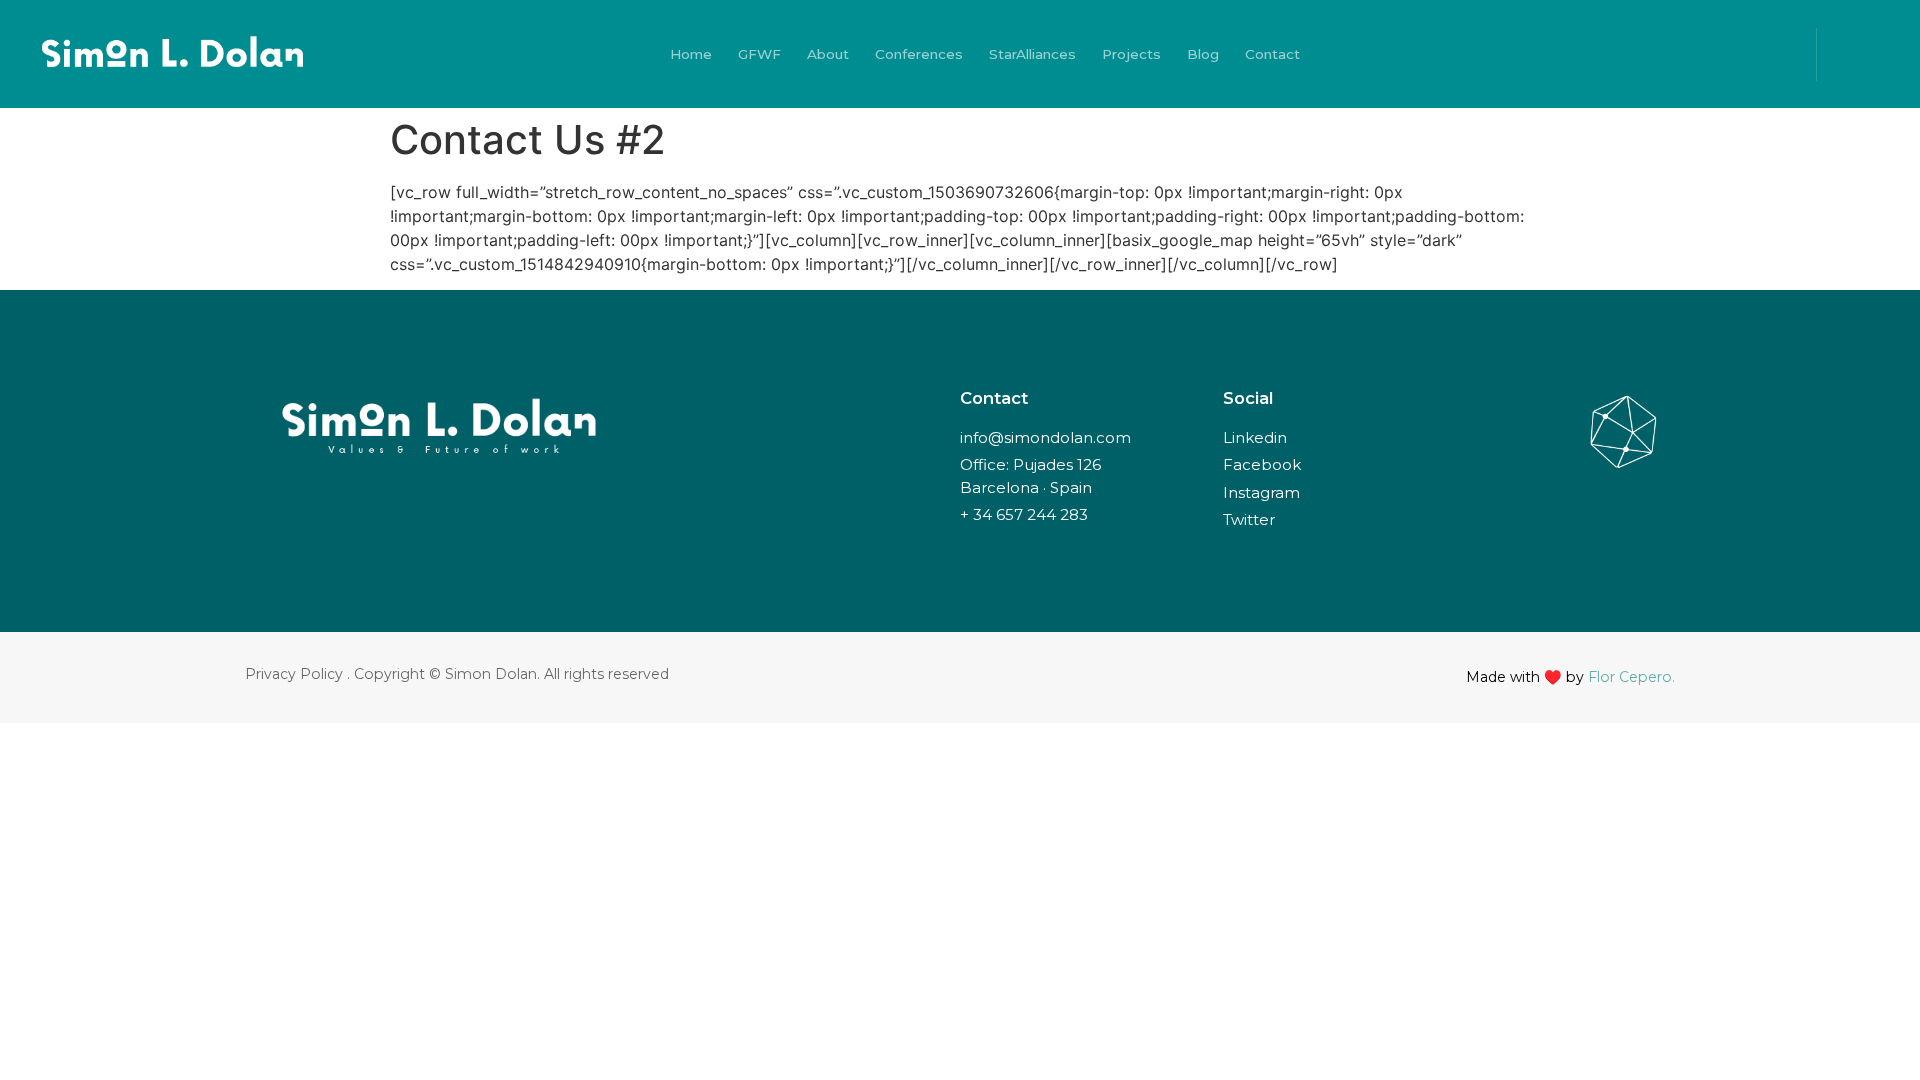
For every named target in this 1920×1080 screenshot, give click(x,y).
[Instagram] (1719, 54)
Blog (1203, 54)
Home (691, 54)
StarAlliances (1032, 54)
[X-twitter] (1608, 54)
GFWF (759, 54)
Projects (1131, 54)
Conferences (919, 54)
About (828, 54)
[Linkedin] (1682, 54)
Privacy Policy (294, 674)
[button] (1863, 54)
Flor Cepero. (1631, 677)
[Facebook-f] (1645, 54)
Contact (1272, 54)
